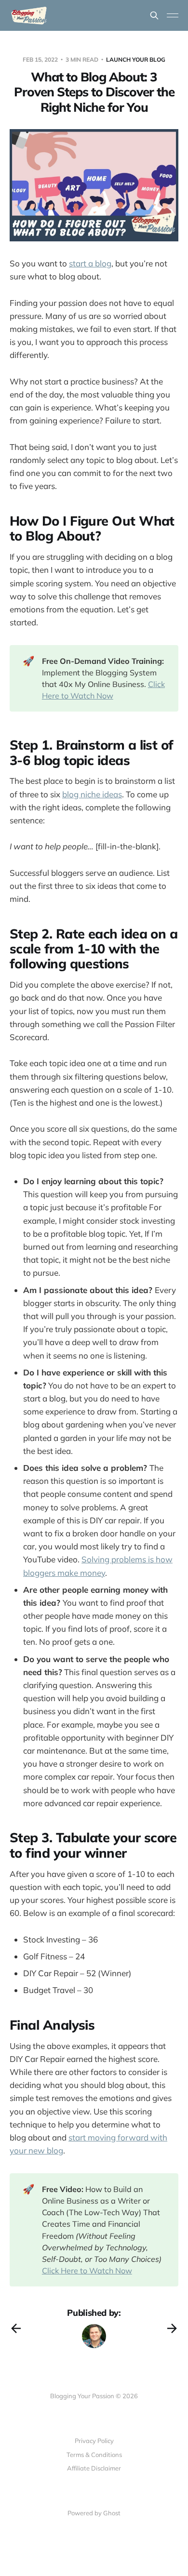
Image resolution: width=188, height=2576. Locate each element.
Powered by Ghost (94, 2513)
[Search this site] (154, 15)
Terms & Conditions (94, 2455)
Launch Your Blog (136, 59)
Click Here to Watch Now (87, 2271)
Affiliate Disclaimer (94, 2468)
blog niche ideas (92, 794)
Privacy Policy (94, 2441)
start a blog (90, 263)
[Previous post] (16, 2328)
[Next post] (172, 2328)
